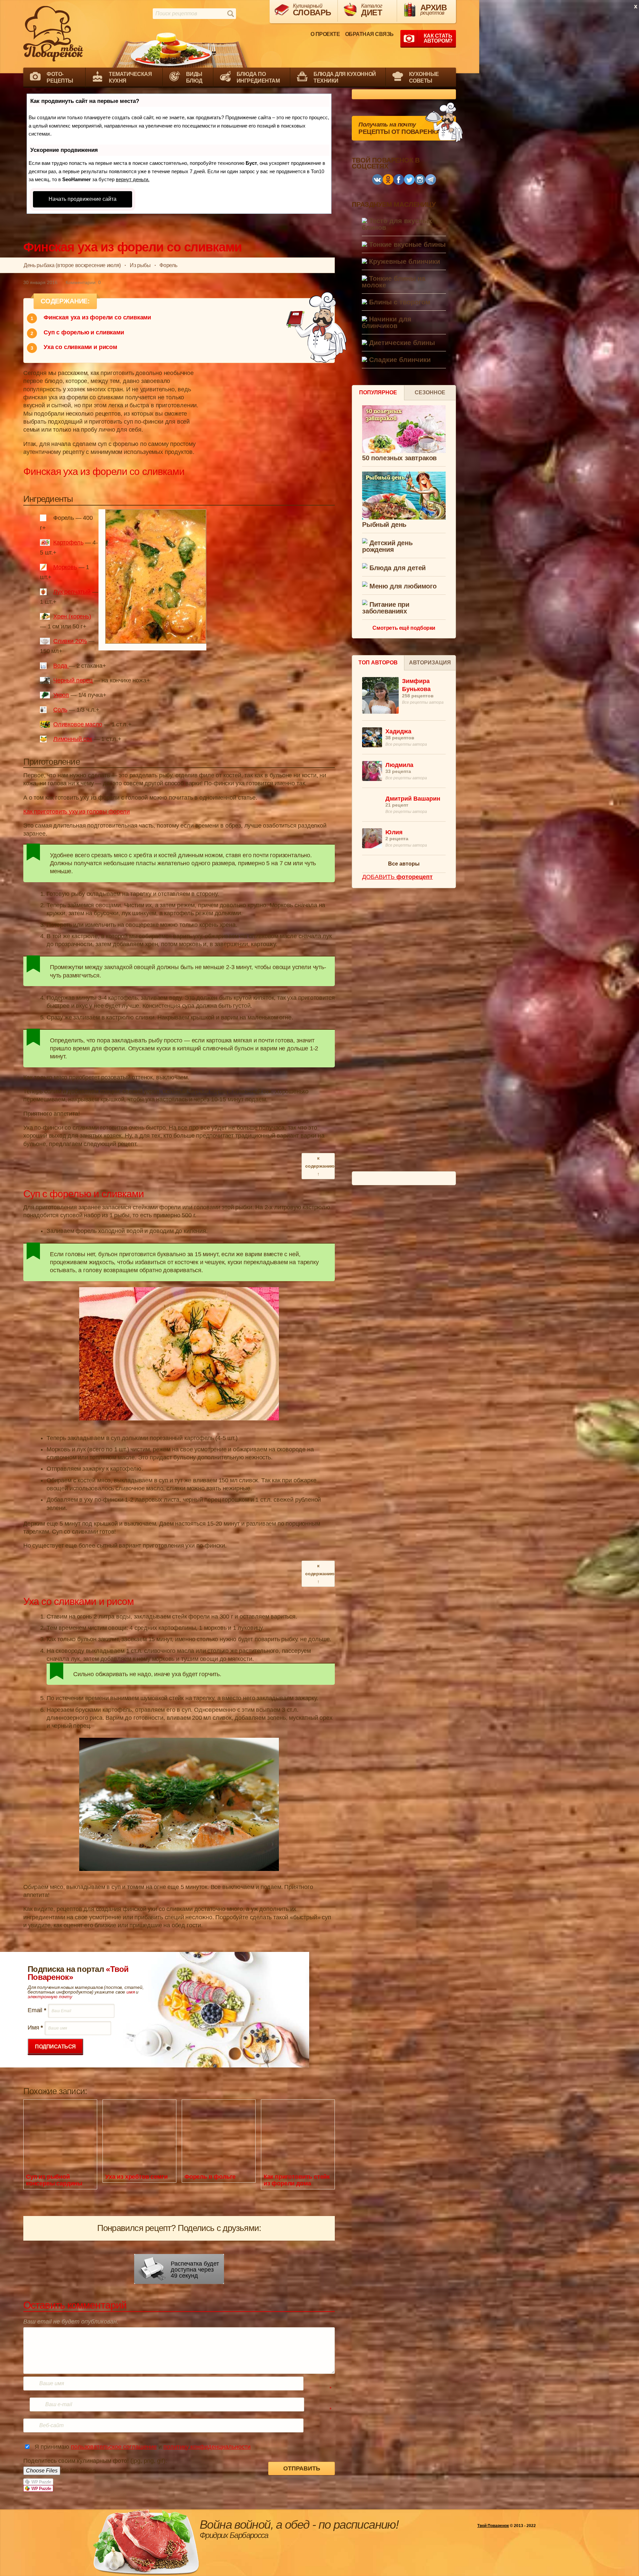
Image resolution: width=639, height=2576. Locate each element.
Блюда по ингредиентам (258, 77)
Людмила (399, 765)
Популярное (378, 392)
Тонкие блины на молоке (394, 282)
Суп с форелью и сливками (84, 332)
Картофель (68, 543)
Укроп (61, 695)
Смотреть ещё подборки (404, 628)
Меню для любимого (402, 586)
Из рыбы (140, 265)
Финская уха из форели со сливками (97, 317)
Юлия (394, 832)
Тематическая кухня (130, 77)
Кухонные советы (424, 77)
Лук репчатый (72, 592)
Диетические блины (401, 343)
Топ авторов (378, 663)
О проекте (325, 34)
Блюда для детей (397, 568)
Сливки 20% (70, 641)
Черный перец (73, 680)
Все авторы (404, 864)
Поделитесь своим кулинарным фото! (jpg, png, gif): (95, 2461)
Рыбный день (384, 525)
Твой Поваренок (493, 2526)
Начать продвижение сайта (83, 199)
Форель (168, 265)
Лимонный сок (73, 739)
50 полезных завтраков (399, 458)
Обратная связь (369, 34)
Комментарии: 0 (83, 282)
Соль (60, 710)
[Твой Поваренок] (53, 34)
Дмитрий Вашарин (413, 799)
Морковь (65, 567)
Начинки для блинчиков (387, 323)
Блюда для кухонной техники (345, 77)
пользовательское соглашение (114, 2447)
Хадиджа (398, 731)
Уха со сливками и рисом (80, 347)
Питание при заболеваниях (386, 608)
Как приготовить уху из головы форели (77, 812)
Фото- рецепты (60, 77)
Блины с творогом (399, 302)
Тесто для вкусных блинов (397, 224)
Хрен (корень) (72, 616)
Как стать (438, 38)
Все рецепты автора (423, 702)
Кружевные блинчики (404, 262)
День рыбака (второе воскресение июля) (72, 265)
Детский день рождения (387, 546)
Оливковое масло (78, 724)
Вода (61, 666)
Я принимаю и (143, 2447)
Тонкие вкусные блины (406, 245)
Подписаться (55, 2047)
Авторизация (430, 663)
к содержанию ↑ (320, 1166)
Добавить (397, 877)
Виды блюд (194, 77)
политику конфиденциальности (207, 2447)
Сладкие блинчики (399, 360)
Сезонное (430, 392)
